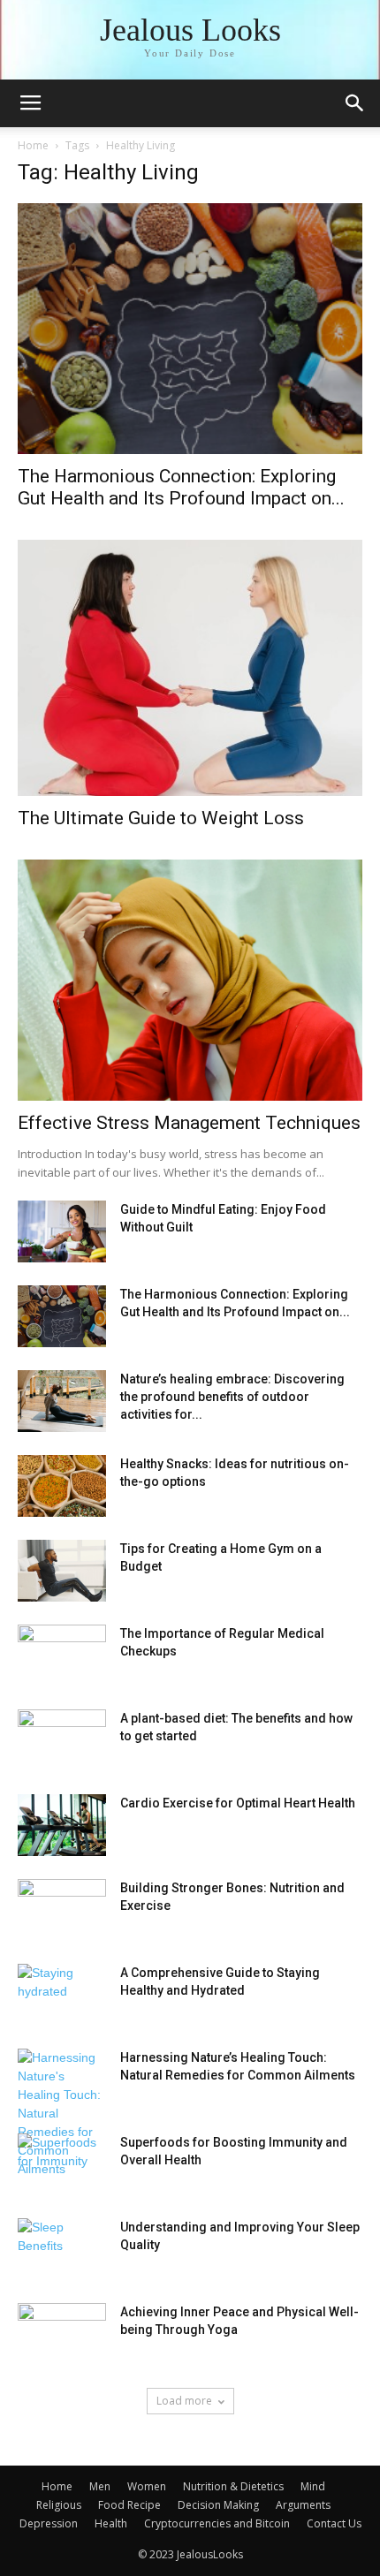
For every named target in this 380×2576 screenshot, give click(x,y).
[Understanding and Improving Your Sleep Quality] (62, 2249)
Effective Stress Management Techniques (189, 1123)
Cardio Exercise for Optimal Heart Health (238, 1803)
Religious (59, 2505)
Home (33, 145)
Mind (313, 2486)
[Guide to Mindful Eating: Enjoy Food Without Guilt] (62, 1231)
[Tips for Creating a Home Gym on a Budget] (62, 1571)
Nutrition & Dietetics (233, 2486)
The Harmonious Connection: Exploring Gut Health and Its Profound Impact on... (181, 487)
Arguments (303, 2505)
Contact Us (334, 2523)
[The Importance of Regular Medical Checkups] (62, 1655)
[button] (355, 103)
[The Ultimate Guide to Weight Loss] (190, 668)
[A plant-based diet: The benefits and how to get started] (62, 1740)
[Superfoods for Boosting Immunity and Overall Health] (62, 2164)
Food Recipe (129, 2505)
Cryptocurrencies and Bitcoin (217, 2523)
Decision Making (218, 2505)
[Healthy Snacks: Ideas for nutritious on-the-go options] (62, 1486)
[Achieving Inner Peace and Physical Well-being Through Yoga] (62, 2334)
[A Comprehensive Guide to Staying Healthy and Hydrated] (62, 1995)
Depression (49, 2523)
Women (147, 2486)
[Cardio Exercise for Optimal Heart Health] (62, 1825)
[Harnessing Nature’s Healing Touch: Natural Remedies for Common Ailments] (62, 2114)
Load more (184, 2401)
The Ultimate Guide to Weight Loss (161, 818)
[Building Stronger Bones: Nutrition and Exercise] (62, 1910)
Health (111, 2523)
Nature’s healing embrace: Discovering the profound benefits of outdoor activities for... (232, 1397)
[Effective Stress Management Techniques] (190, 980)
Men (100, 2486)
